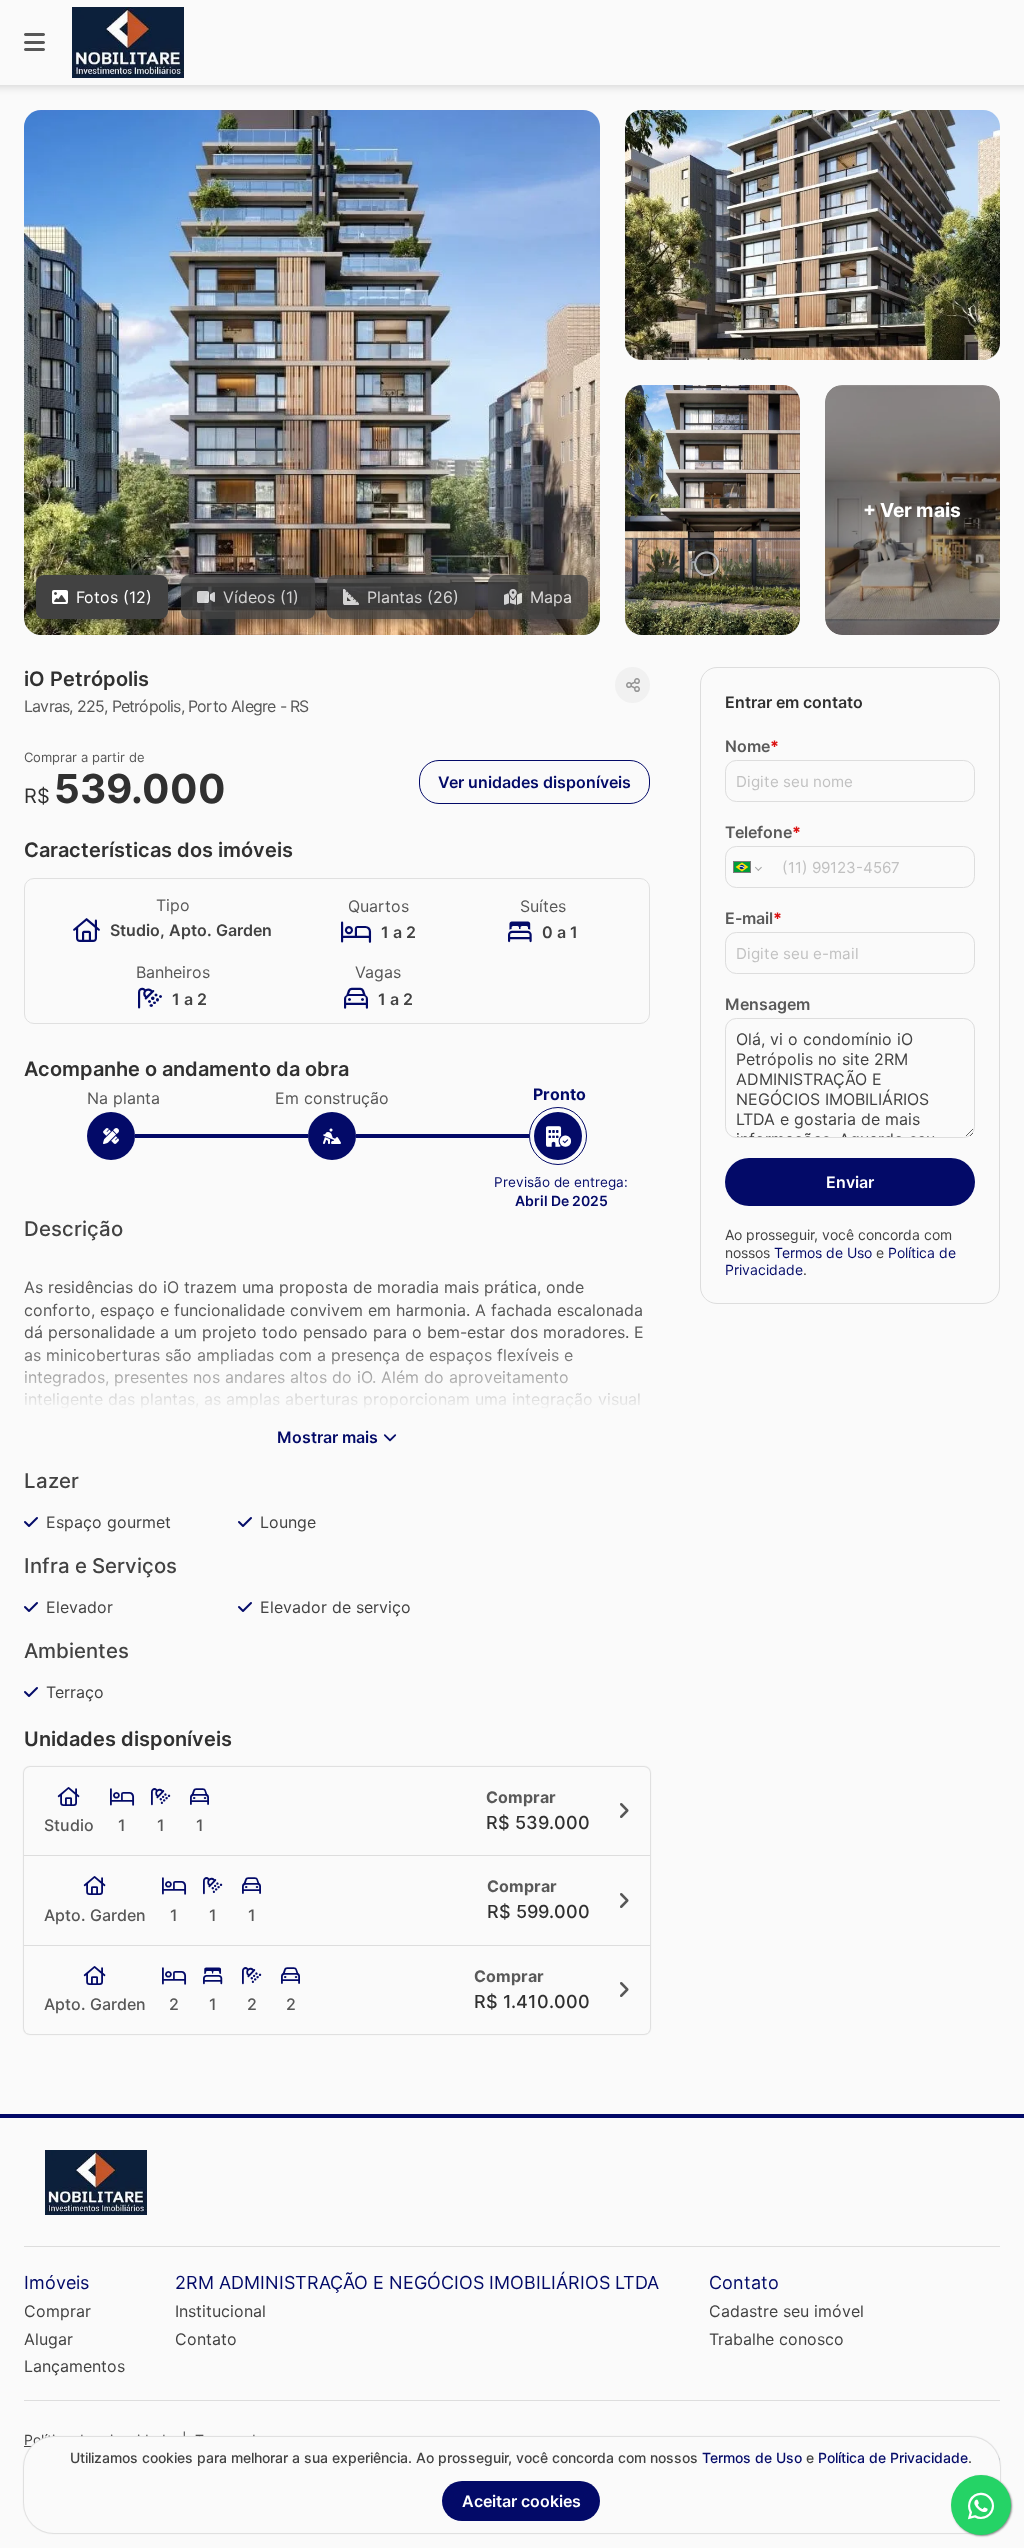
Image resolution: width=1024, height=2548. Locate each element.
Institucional (220, 2311)
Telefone (763, 832)
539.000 (140, 788)
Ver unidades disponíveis (534, 782)
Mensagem (767, 1004)
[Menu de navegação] (34, 42)
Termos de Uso (823, 1252)
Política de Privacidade (893, 2457)
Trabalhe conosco (776, 2339)
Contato (206, 2339)
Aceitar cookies (521, 2501)
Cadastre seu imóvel (786, 2311)
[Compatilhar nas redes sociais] (632, 685)
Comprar (57, 2311)
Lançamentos (74, 2366)
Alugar (48, 2339)
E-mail (753, 918)
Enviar (850, 1182)
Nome (752, 746)
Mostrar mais (327, 1437)
